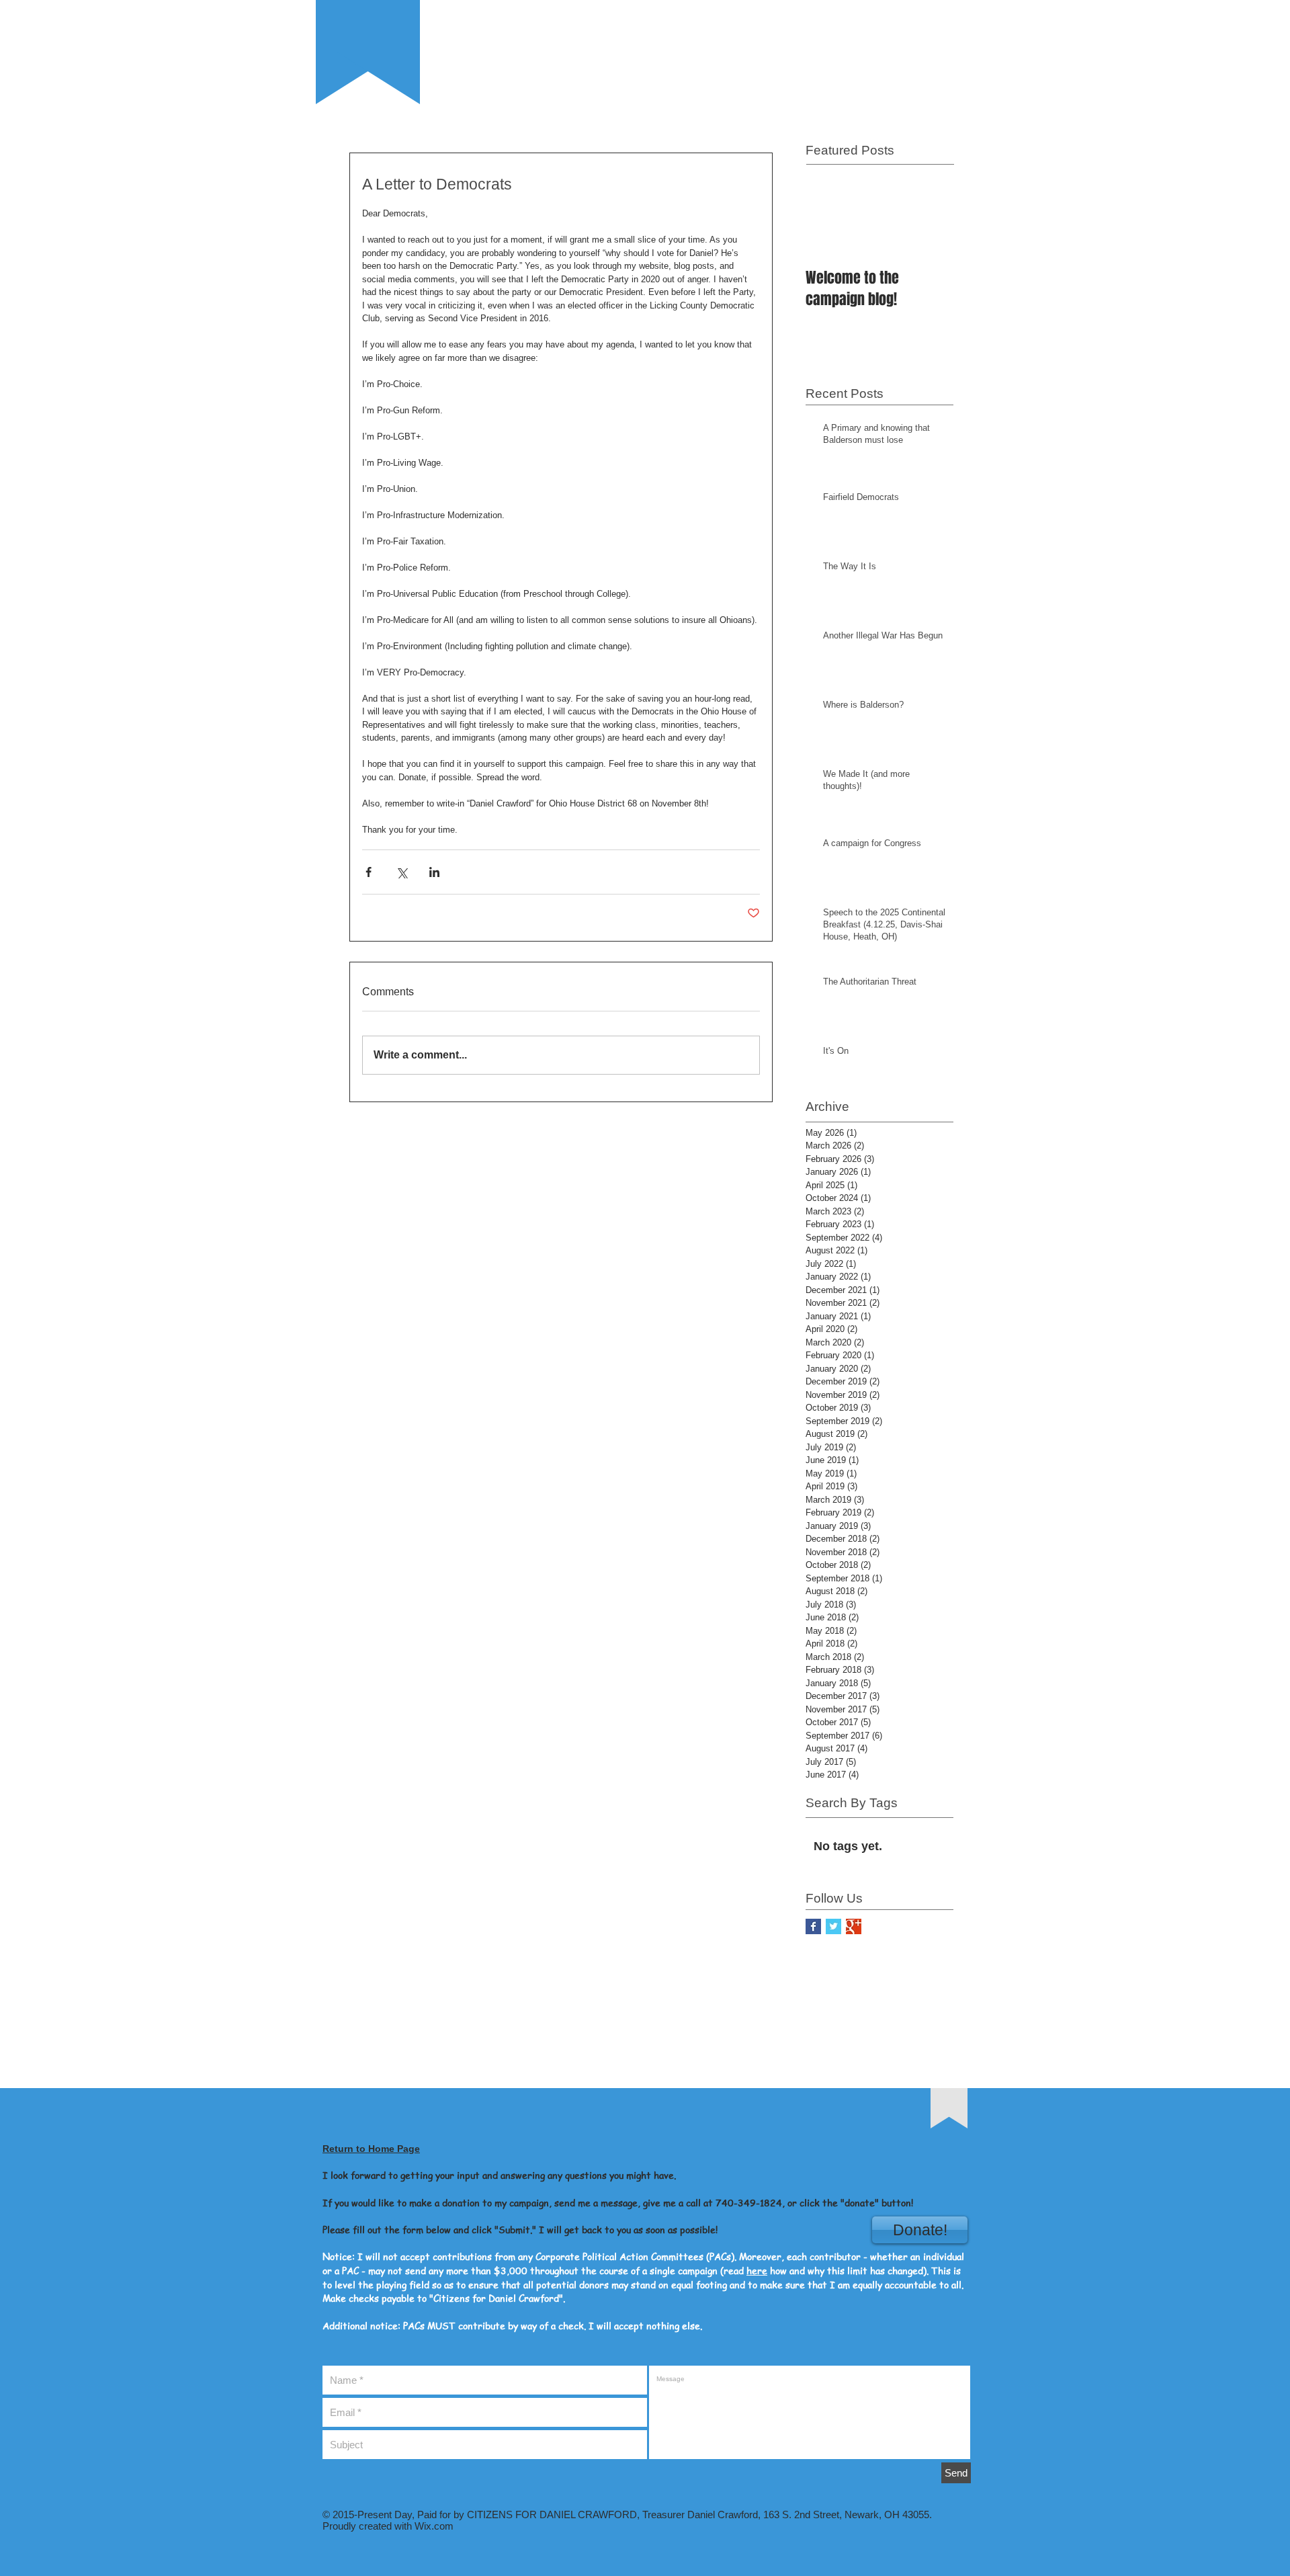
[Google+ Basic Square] (854, 1926)
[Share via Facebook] (369, 872)
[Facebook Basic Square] (813, 1926)
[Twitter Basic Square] (833, 1926)
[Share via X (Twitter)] (401, 872)
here (757, 2270)
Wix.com (433, 2526)
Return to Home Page (371, 2149)
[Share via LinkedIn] (434, 872)
